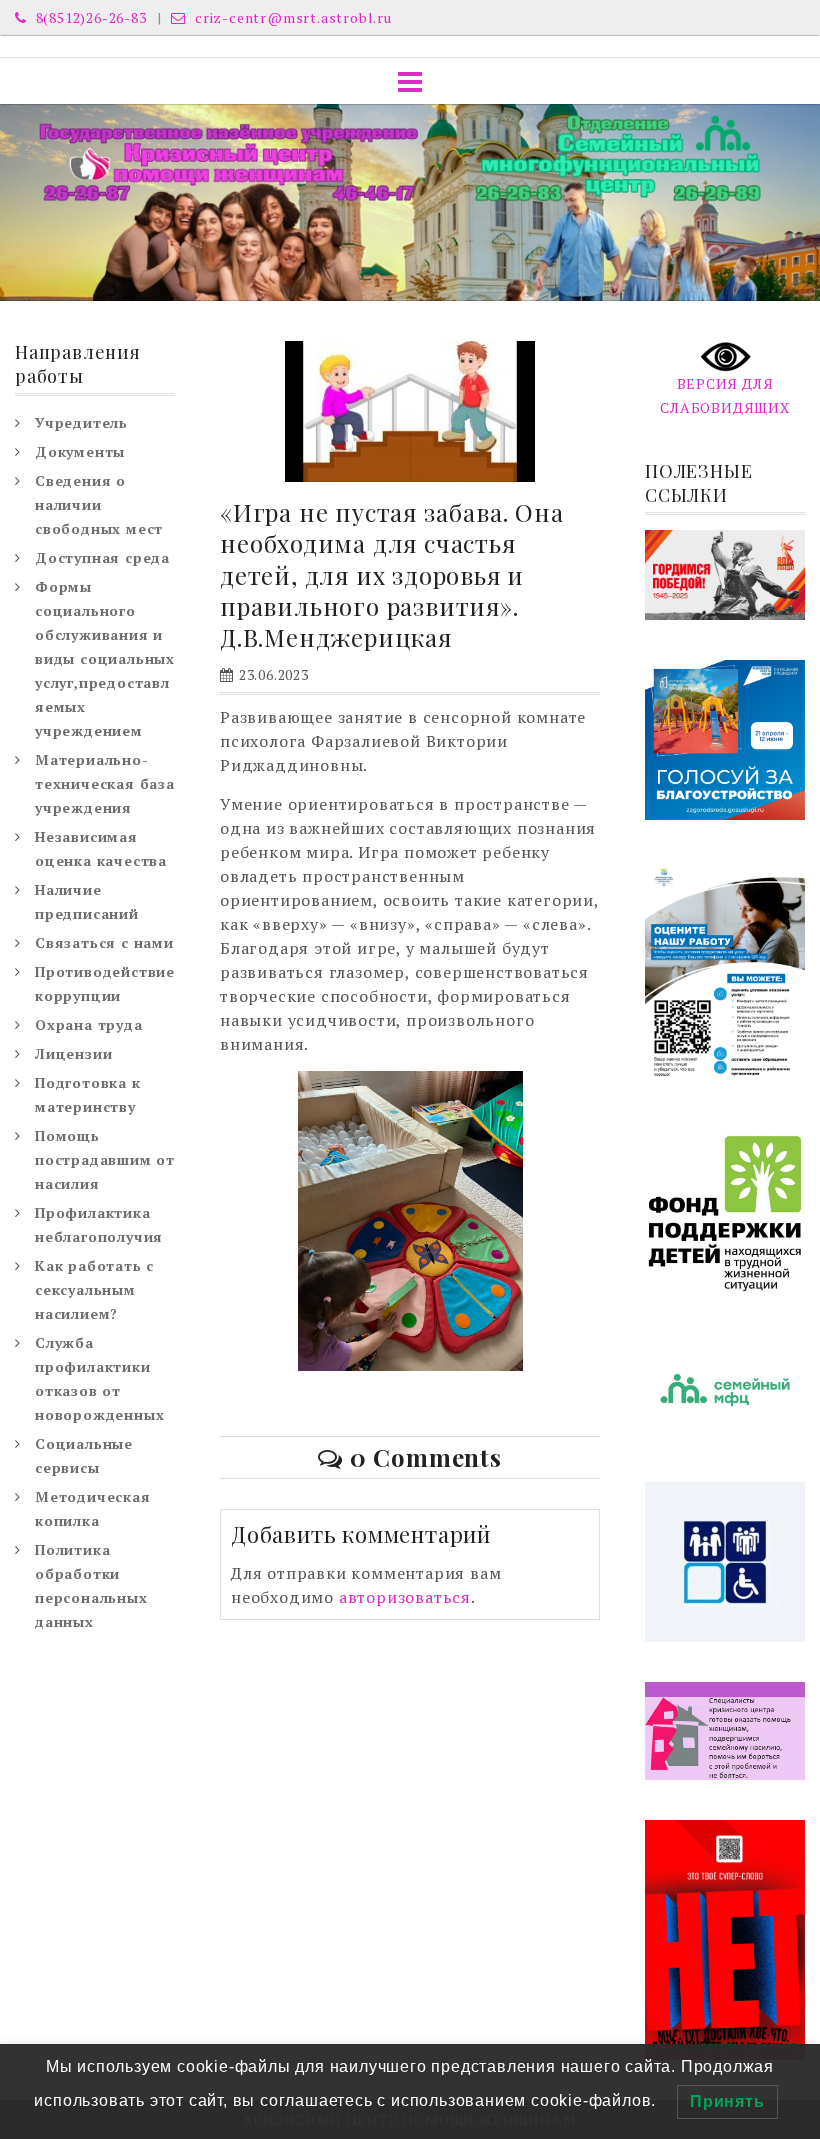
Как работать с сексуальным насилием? (94, 1289)
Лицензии (73, 1053)
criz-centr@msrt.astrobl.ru (291, 17)
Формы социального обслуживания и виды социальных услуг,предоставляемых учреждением (105, 658)
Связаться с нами (104, 942)
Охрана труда (89, 1024)
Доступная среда (102, 557)
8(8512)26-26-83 (89, 17)
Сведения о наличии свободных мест (99, 504)
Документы (80, 451)
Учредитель (81, 422)
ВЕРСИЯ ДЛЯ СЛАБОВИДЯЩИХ (725, 395)
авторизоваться (405, 1597)
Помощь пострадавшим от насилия (105, 1159)
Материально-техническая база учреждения (105, 783)
